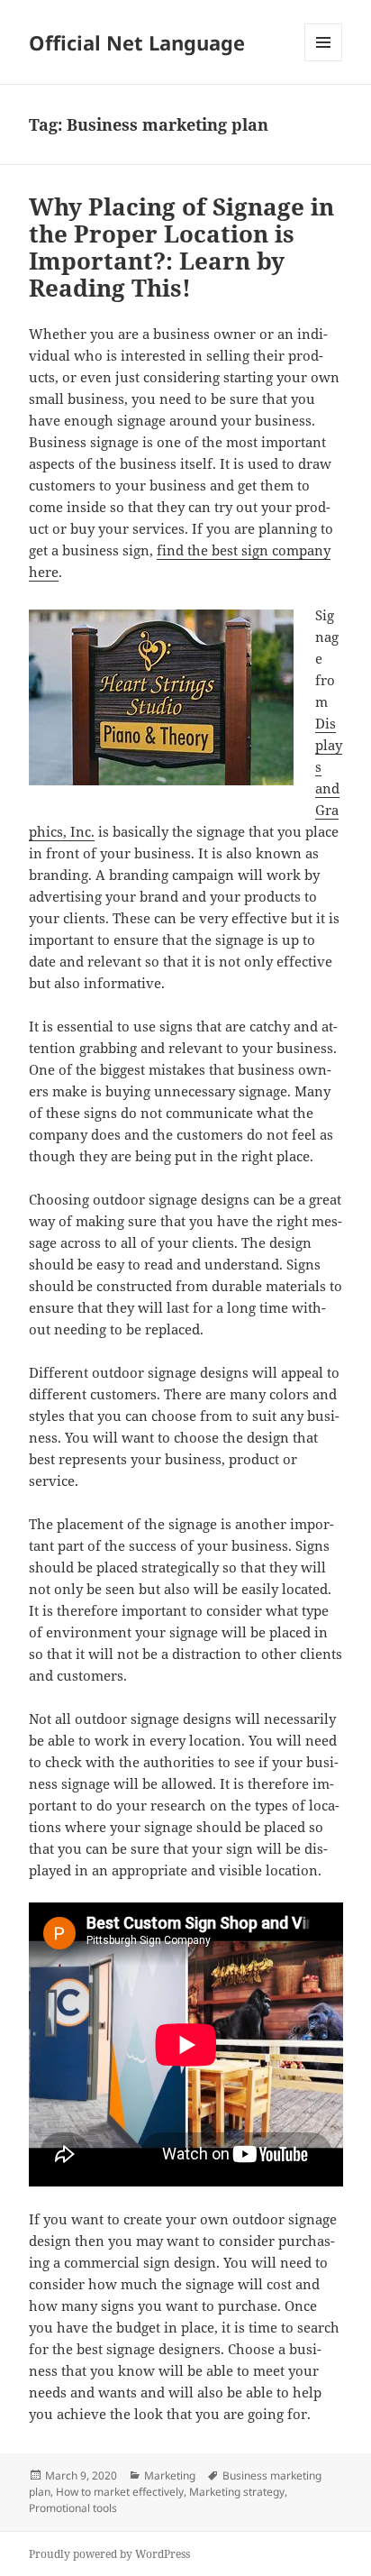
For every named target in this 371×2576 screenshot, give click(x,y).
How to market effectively (120, 2492)
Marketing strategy (237, 2492)
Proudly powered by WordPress (109, 2554)
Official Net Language (137, 42)
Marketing (170, 2475)
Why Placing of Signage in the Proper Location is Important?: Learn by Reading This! (181, 247)
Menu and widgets (324, 61)
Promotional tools (73, 2508)
